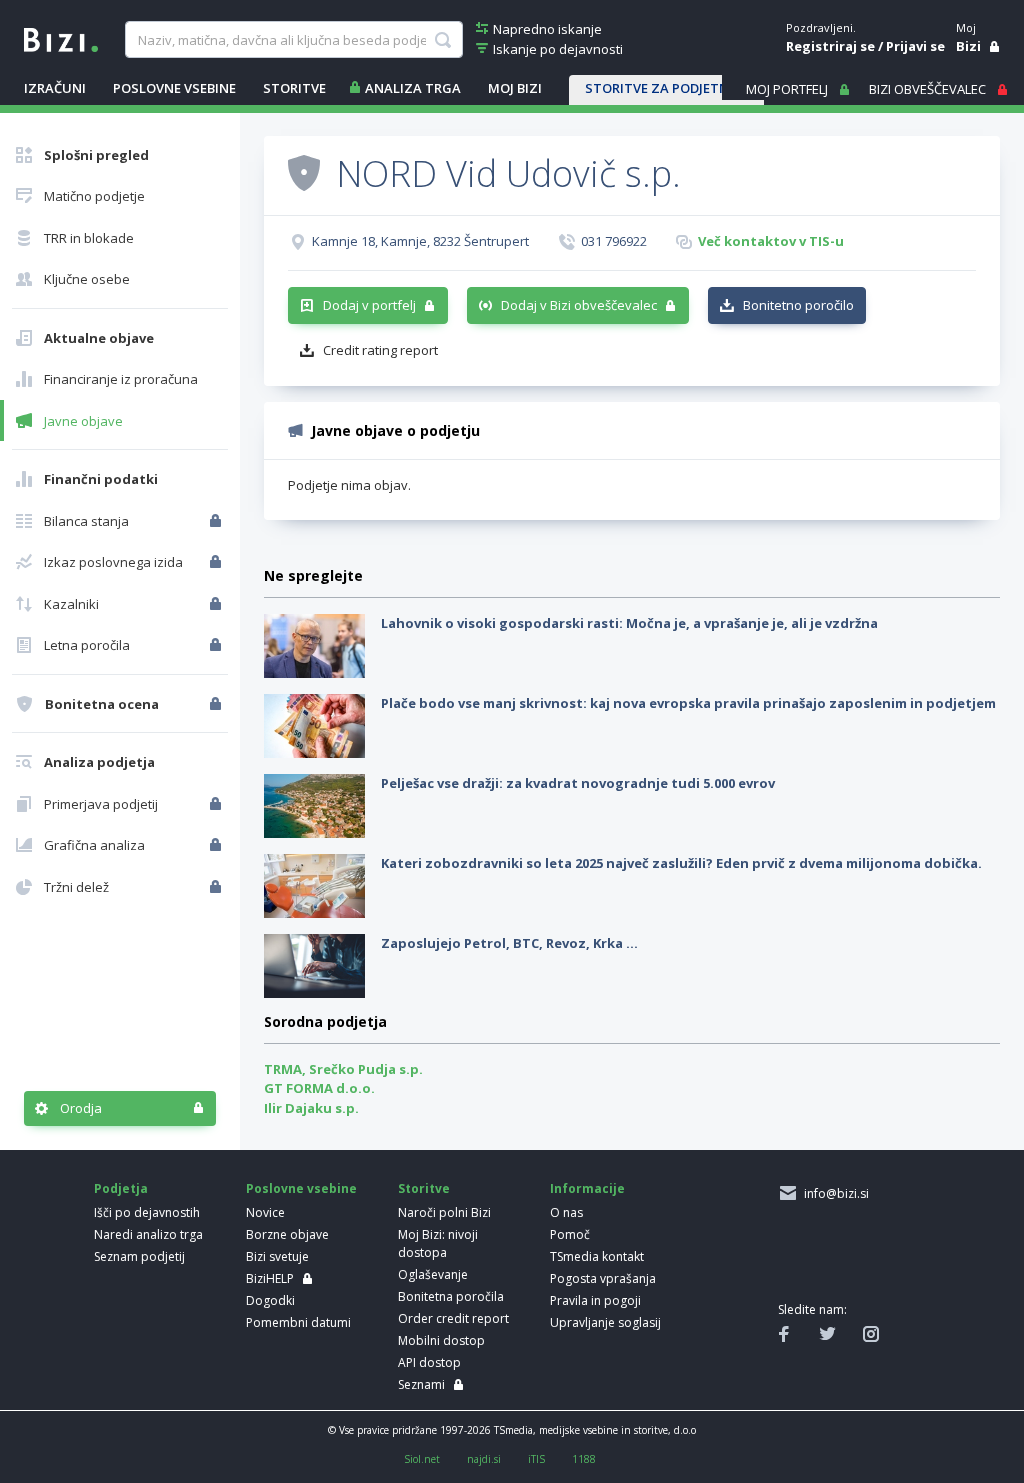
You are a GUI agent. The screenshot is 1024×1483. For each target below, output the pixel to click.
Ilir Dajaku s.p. (311, 1108)
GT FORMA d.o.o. (319, 1088)
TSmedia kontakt (597, 1256)
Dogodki (270, 1300)
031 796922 (614, 241)
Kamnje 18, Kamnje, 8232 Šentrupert (420, 241)
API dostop (429, 1362)
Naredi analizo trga (148, 1234)
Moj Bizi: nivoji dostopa (438, 1243)
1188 (584, 1459)
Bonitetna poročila (451, 1296)
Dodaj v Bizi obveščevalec (579, 305)
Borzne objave (287, 1234)
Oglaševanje (433, 1274)
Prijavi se (915, 46)
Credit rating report (380, 350)
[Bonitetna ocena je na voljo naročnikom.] (304, 172)
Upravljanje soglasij (605, 1322)
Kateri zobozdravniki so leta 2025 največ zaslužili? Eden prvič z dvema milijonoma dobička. (681, 863)
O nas (566, 1212)
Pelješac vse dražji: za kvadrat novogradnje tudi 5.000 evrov (578, 783)
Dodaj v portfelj (369, 305)
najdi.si (484, 1459)
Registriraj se (830, 46)
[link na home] (61, 38)
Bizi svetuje (277, 1256)
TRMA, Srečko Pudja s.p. (343, 1069)
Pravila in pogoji (595, 1300)
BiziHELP (270, 1278)
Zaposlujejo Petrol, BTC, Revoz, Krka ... (509, 943)
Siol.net (422, 1459)
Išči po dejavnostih (147, 1212)
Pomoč (570, 1234)
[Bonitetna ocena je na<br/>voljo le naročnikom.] (217, 704)
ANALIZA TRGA (413, 88)
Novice (265, 1212)
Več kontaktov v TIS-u (771, 241)
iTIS (536, 1459)
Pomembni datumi (298, 1322)
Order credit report (453, 1318)
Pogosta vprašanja (603, 1278)
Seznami (421, 1384)
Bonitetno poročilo (798, 305)
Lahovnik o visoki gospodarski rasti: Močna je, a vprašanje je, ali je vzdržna (629, 623)
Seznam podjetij (139, 1256)
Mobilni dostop (441, 1340)
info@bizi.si (833, 1193)
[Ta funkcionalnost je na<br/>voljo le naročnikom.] (217, 521)
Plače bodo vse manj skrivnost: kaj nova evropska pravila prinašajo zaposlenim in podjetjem (688, 703)
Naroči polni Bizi (444, 1212)
